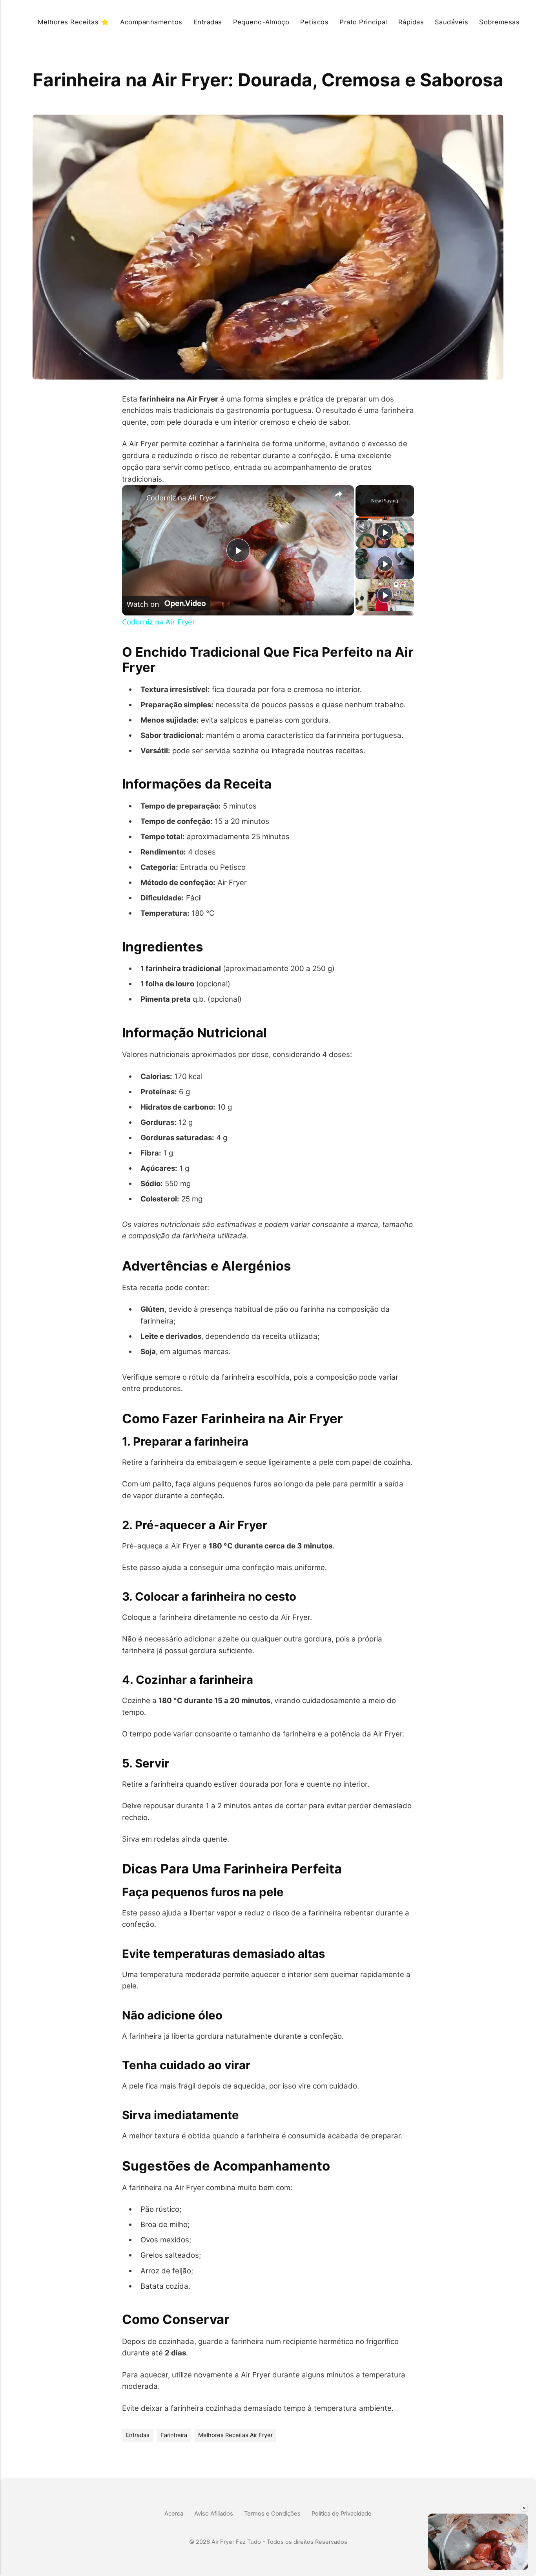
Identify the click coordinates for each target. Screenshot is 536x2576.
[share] (338, 494)
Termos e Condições (272, 2514)
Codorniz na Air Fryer (181, 498)
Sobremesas (499, 22)
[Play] (385, 532)
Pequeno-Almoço (261, 22)
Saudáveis (451, 22)
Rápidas (411, 22)
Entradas (208, 22)
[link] (135, 498)
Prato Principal (363, 22)
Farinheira (174, 2435)
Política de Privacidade (342, 2514)
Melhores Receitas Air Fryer (235, 2435)
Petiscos (314, 22)
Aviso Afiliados (214, 2514)
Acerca (174, 2514)
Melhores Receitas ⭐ (73, 22)
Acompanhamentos (151, 22)
